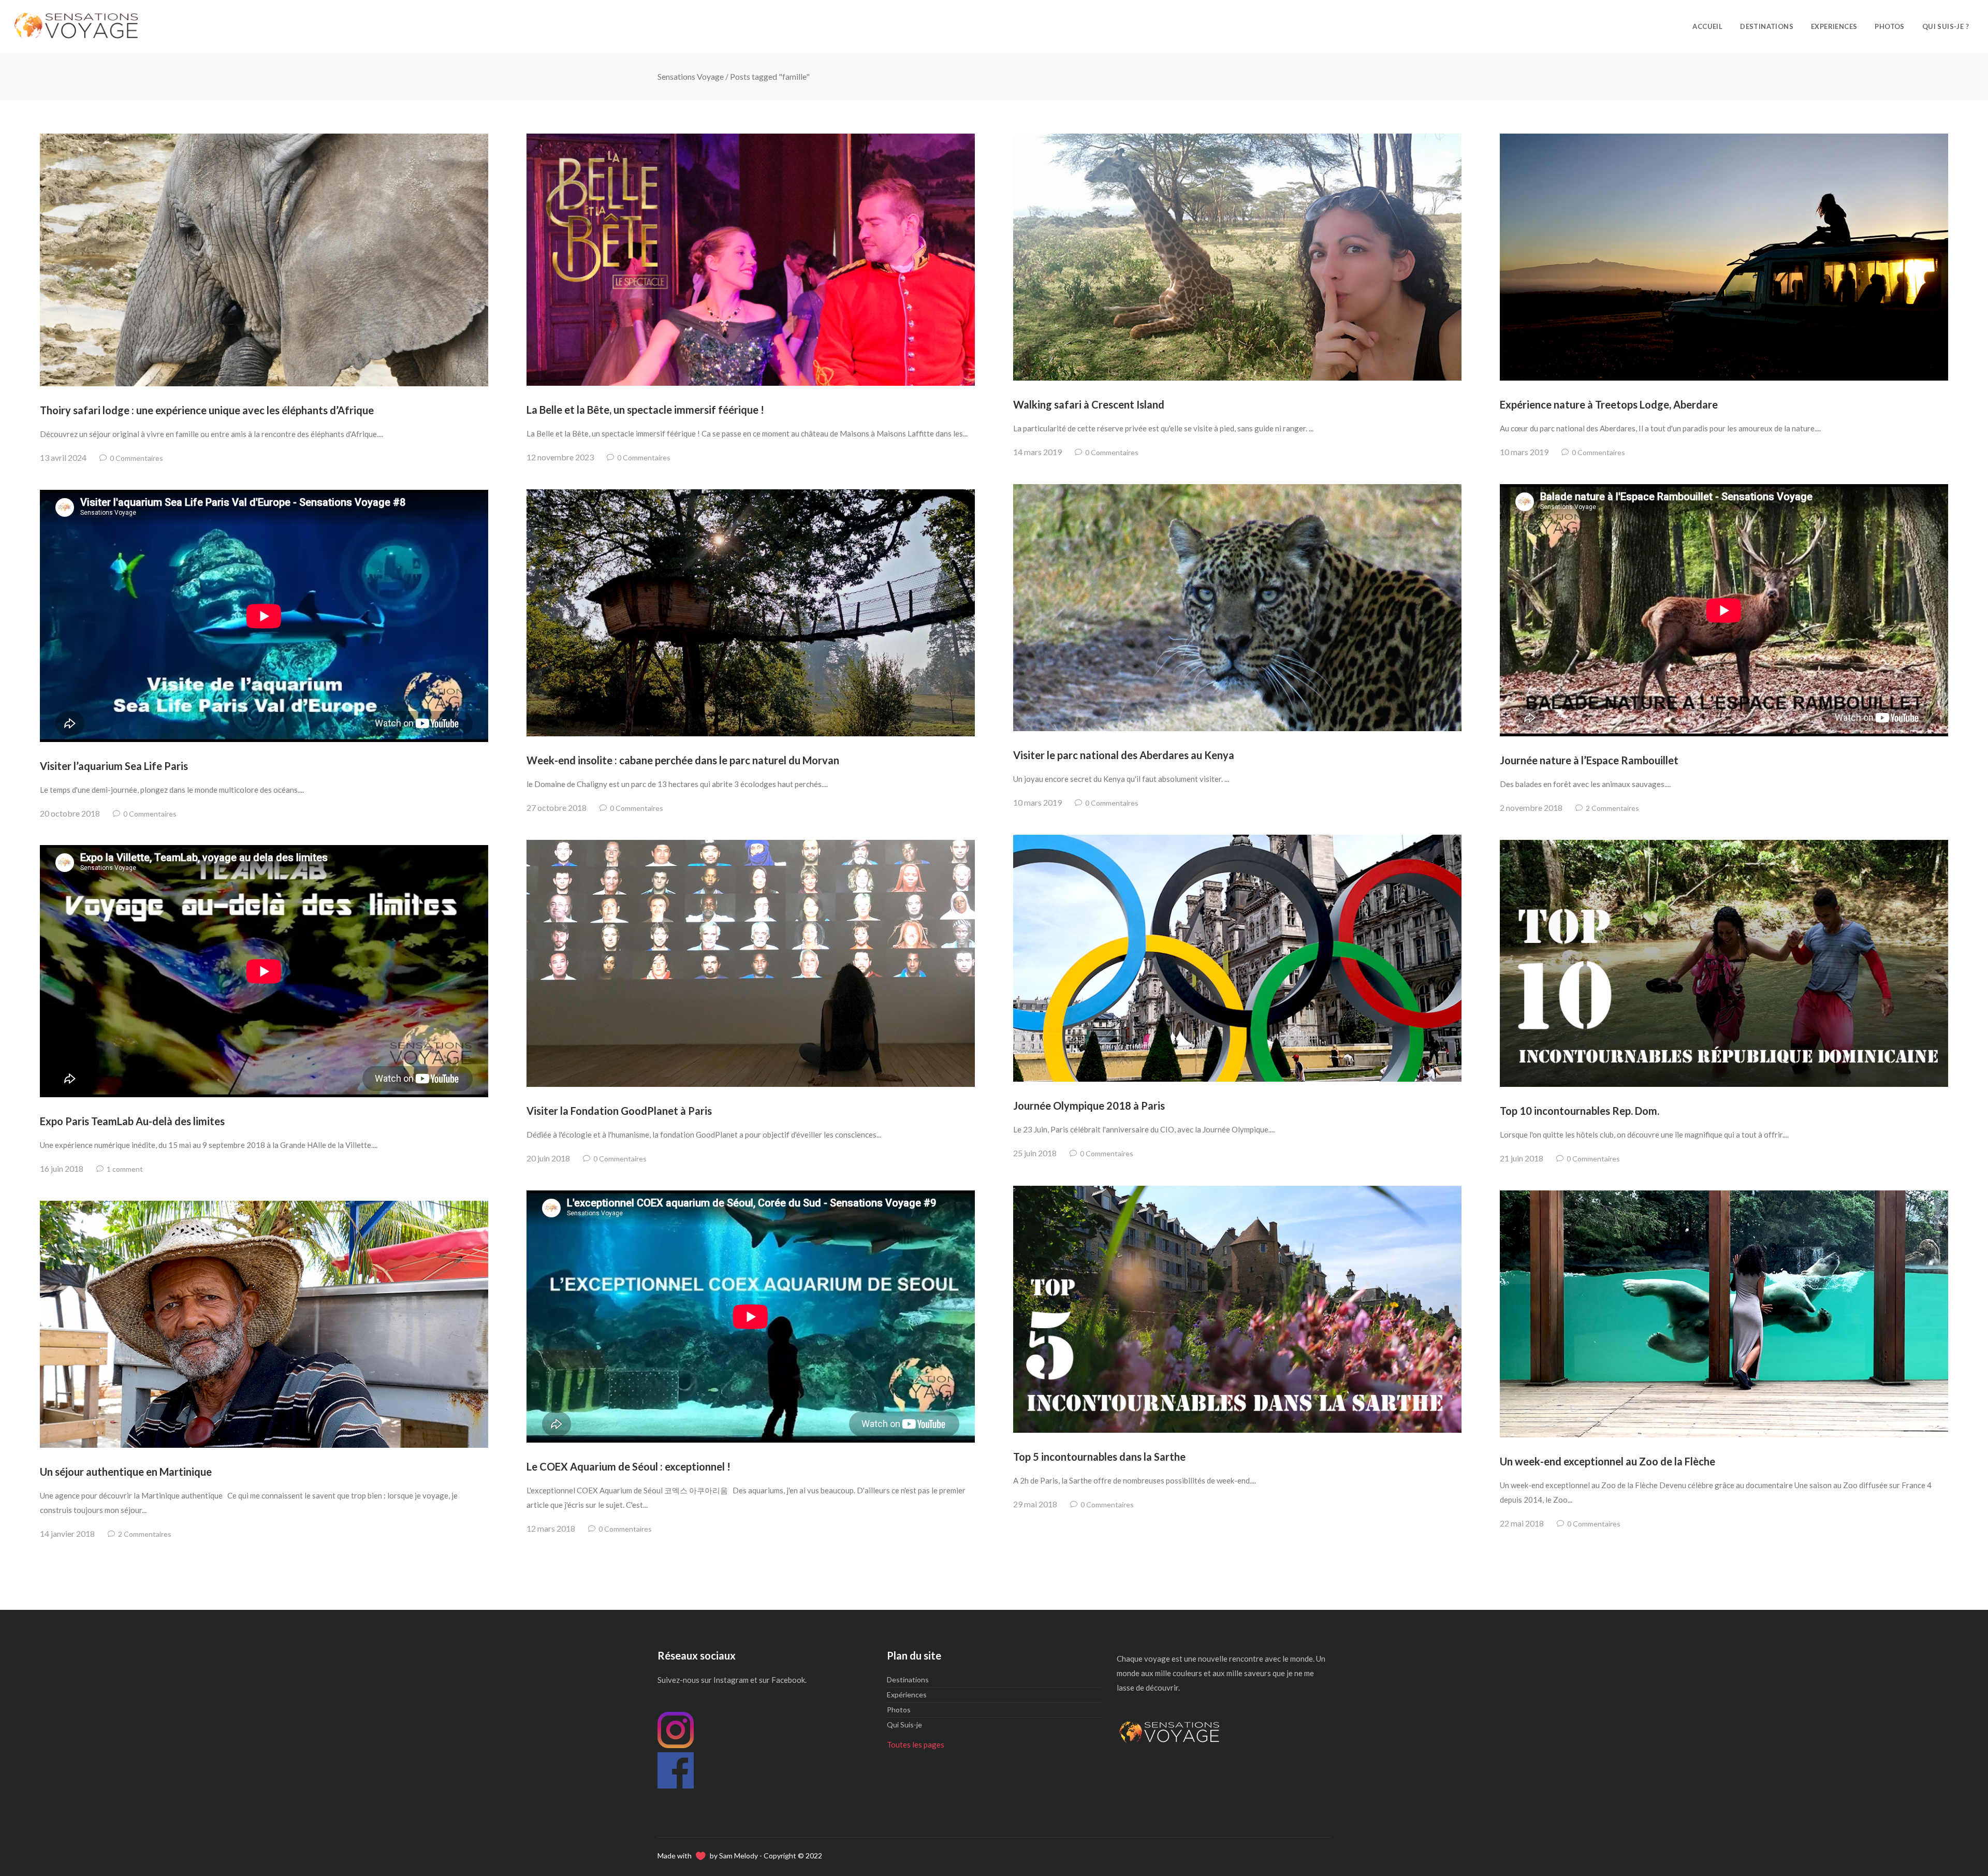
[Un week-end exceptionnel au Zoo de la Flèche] (1724, 1314)
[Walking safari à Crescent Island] (1237, 257)
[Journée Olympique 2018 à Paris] (1237, 958)
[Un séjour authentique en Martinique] (264, 1324)
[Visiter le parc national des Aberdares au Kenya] (1237, 608)
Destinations (908, 1679)
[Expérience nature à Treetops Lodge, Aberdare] (1724, 257)
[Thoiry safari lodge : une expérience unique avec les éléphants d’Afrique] (264, 260)
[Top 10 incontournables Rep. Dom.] (1724, 963)
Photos (899, 1710)
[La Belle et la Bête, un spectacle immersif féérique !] (751, 260)
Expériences (907, 1695)
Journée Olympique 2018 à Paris (1089, 1106)
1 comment (125, 1169)
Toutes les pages (916, 1744)
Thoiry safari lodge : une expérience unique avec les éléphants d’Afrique (207, 410)
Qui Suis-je (904, 1725)
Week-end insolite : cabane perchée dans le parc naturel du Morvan (683, 760)
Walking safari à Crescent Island (1089, 404)
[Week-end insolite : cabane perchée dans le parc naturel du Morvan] (751, 613)
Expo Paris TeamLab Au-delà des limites (132, 1121)
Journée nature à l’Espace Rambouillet (1589, 760)
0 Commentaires (136, 458)
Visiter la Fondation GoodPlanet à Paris (619, 1111)
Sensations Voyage (691, 76)
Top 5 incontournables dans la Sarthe (1099, 1457)
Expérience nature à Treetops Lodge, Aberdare (1609, 404)
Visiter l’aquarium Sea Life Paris (114, 766)
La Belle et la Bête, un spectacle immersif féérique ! (645, 410)
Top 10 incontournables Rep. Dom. (1580, 1111)
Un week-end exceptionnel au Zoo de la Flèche (1607, 1461)
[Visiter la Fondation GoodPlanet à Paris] (751, 963)
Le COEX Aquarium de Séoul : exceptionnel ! (628, 1466)
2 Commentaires (1612, 808)
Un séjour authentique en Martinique (126, 1472)
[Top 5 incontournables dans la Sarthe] (1237, 1309)
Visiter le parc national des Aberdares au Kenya (1124, 755)
